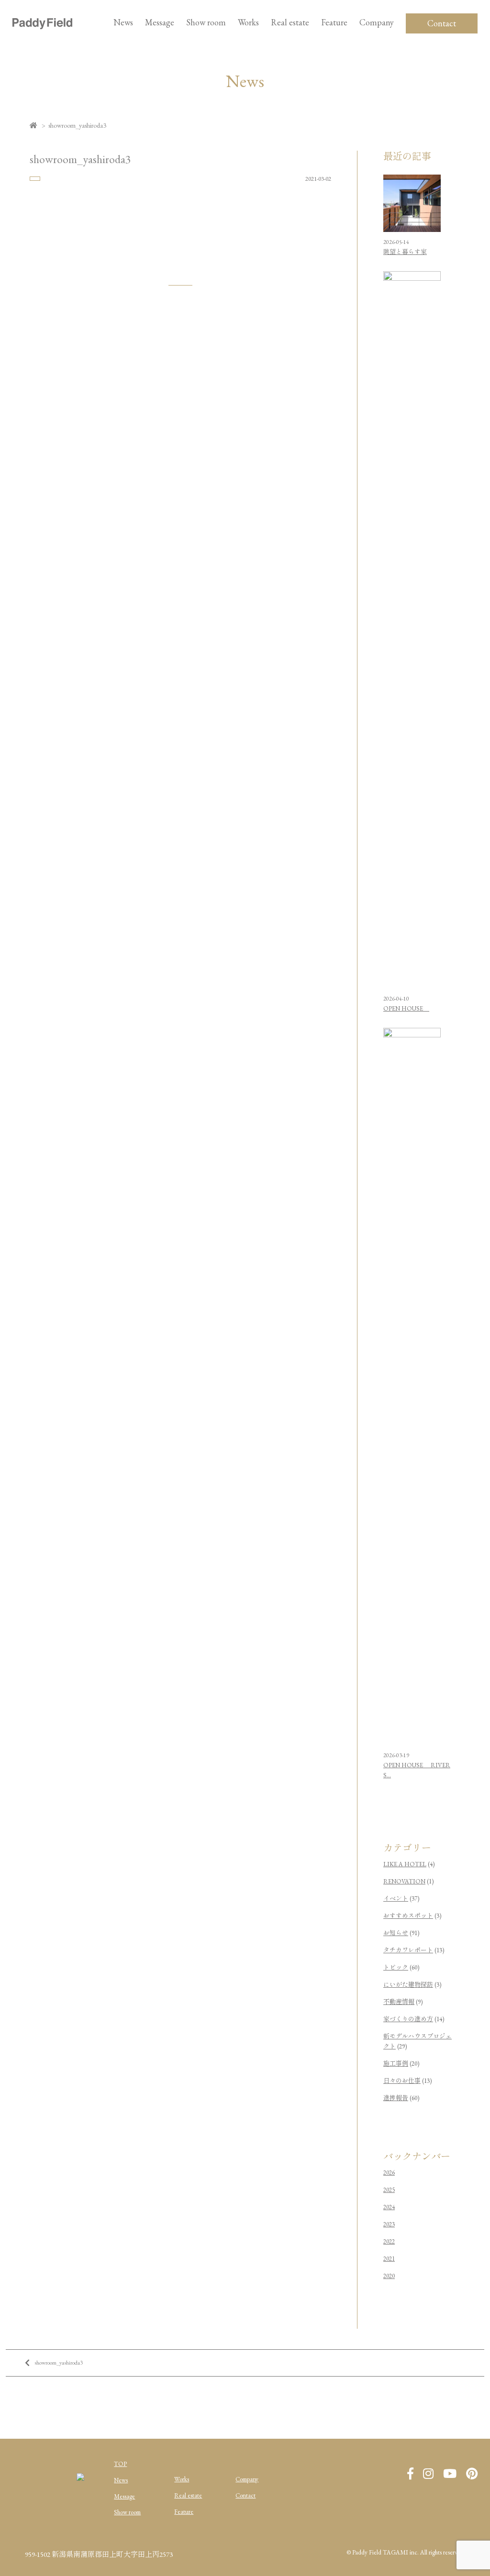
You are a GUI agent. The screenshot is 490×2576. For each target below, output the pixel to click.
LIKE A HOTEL (405, 1864)
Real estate (188, 2495)
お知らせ (396, 1933)
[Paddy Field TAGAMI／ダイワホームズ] (42, 23)
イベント (396, 1899)
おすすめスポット (408, 1916)
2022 (389, 2241)
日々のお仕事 (402, 2081)
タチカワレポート (408, 1950)
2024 (389, 2207)
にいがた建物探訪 (408, 1985)
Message (124, 2496)
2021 (389, 2259)
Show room (206, 22)
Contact (442, 23)
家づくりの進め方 (408, 2019)
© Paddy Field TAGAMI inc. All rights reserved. (406, 2552)
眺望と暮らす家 (405, 252)
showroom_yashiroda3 (59, 2363)
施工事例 (396, 2064)
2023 (389, 2224)
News (123, 22)
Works (248, 22)
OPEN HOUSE (406, 1008)
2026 (389, 2173)
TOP (120, 2464)
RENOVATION (404, 1881)
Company (247, 2479)
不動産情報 (399, 2002)
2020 (389, 2276)
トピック (396, 1967)
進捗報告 (396, 2098)
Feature (334, 22)
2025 (389, 2190)
